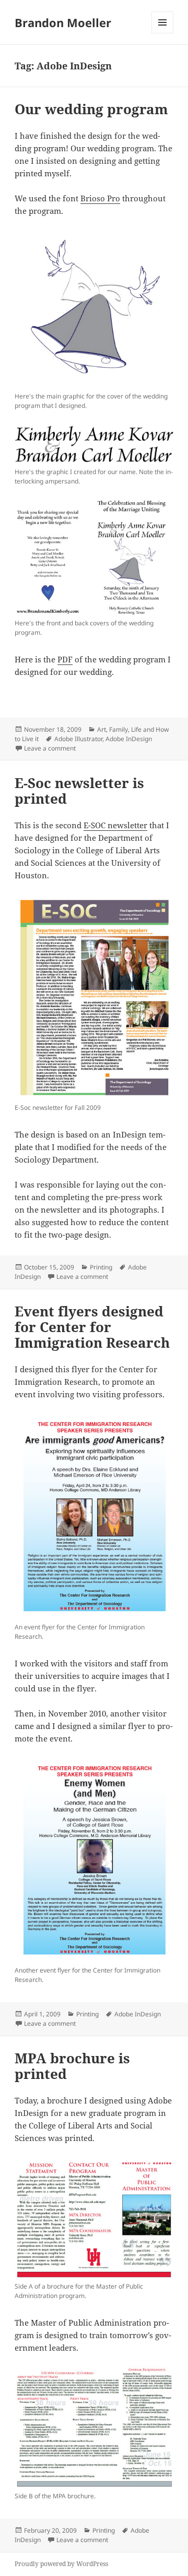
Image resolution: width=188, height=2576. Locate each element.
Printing (101, 1267)
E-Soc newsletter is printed (79, 791)
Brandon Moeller (63, 22)
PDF (65, 659)
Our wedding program (91, 109)
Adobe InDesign (129, 739)
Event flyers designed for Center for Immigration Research (92, 1327)
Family (119, 729)
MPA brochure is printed (72, 2066)
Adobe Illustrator (78, 739)
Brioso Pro (100, 198)
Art (102, 729)
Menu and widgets (163, 33)
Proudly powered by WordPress (61, 2564)
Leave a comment (50, 748)
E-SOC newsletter (115, 825)
